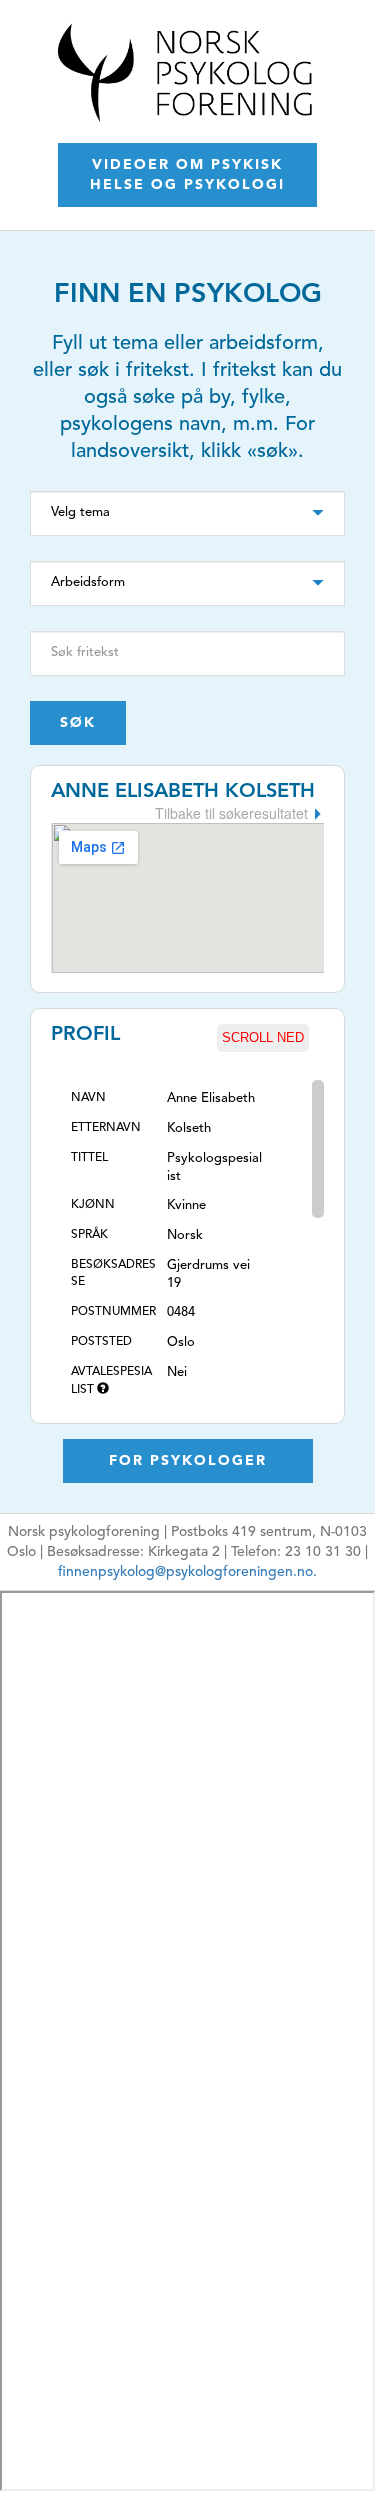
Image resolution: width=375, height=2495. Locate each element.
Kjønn (93, 1205)
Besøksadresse (113, 1273)
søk (78, 723)
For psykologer (188, 1461)
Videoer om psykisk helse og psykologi (187, 175)
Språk (89, 1235)
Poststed (101, 1342)
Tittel (89, 1158)
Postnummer (113, 1312)
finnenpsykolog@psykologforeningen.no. (187, 1572)
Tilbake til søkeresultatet (231, 813)
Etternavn (106, 1128)
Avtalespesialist (111, 1381)
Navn (88, 1098)
